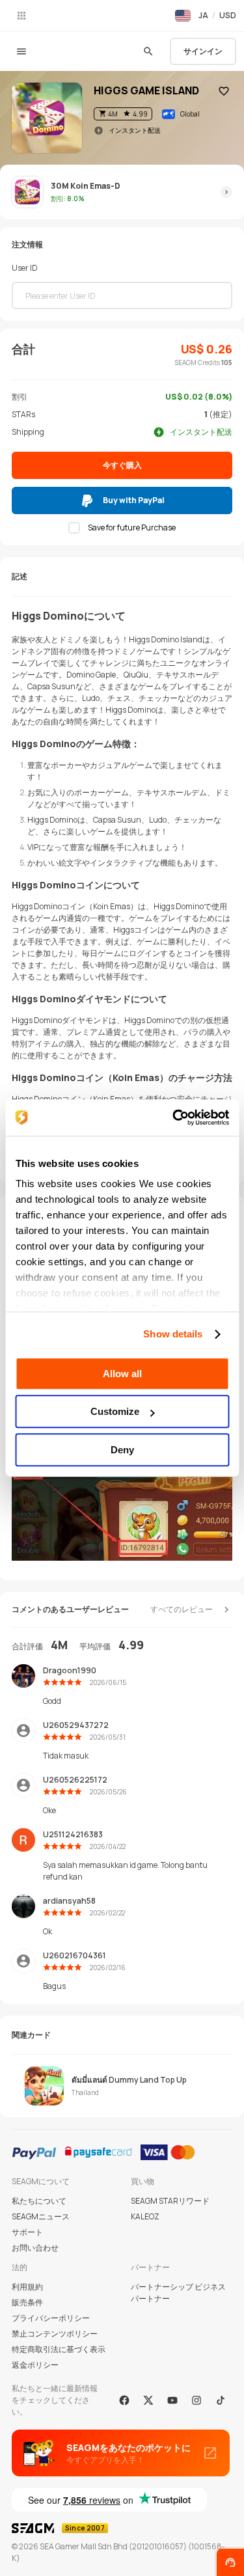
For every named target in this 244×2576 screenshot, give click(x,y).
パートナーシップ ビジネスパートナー (178, 2293)
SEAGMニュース (41, 2216)
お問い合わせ (35, 2248)
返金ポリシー (35, 2365)
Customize (115, 1411)
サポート (27, 2232)
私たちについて (39, 2201)
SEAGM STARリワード (170, 2201)
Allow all (122, 1374)
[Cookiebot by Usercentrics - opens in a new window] (174, 1117)
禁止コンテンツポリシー (55, 2334)
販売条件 (27, 2302)
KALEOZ (145, 2216)
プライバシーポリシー (51, 2318)
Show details (173, 1334)
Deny (122, 1450)
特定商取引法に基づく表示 (59, 2349)
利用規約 (27, 2287)
